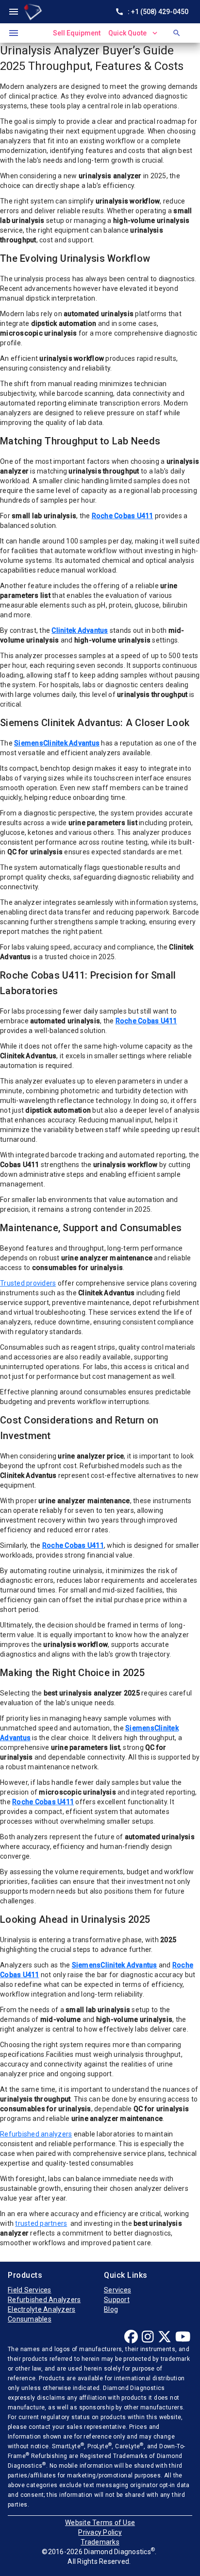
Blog (111, 2309)
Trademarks (100, 2542)
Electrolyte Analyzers (42, 2309)
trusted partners (41, 2223)
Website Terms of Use (100, 2523)
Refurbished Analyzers (44, 2300)
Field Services (30, 2290)
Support (117, 2300)
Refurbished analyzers (36, 2134)
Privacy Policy (100, 2532)
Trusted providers (28, 1283)
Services (117, 2290)
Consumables (30, 2319)
